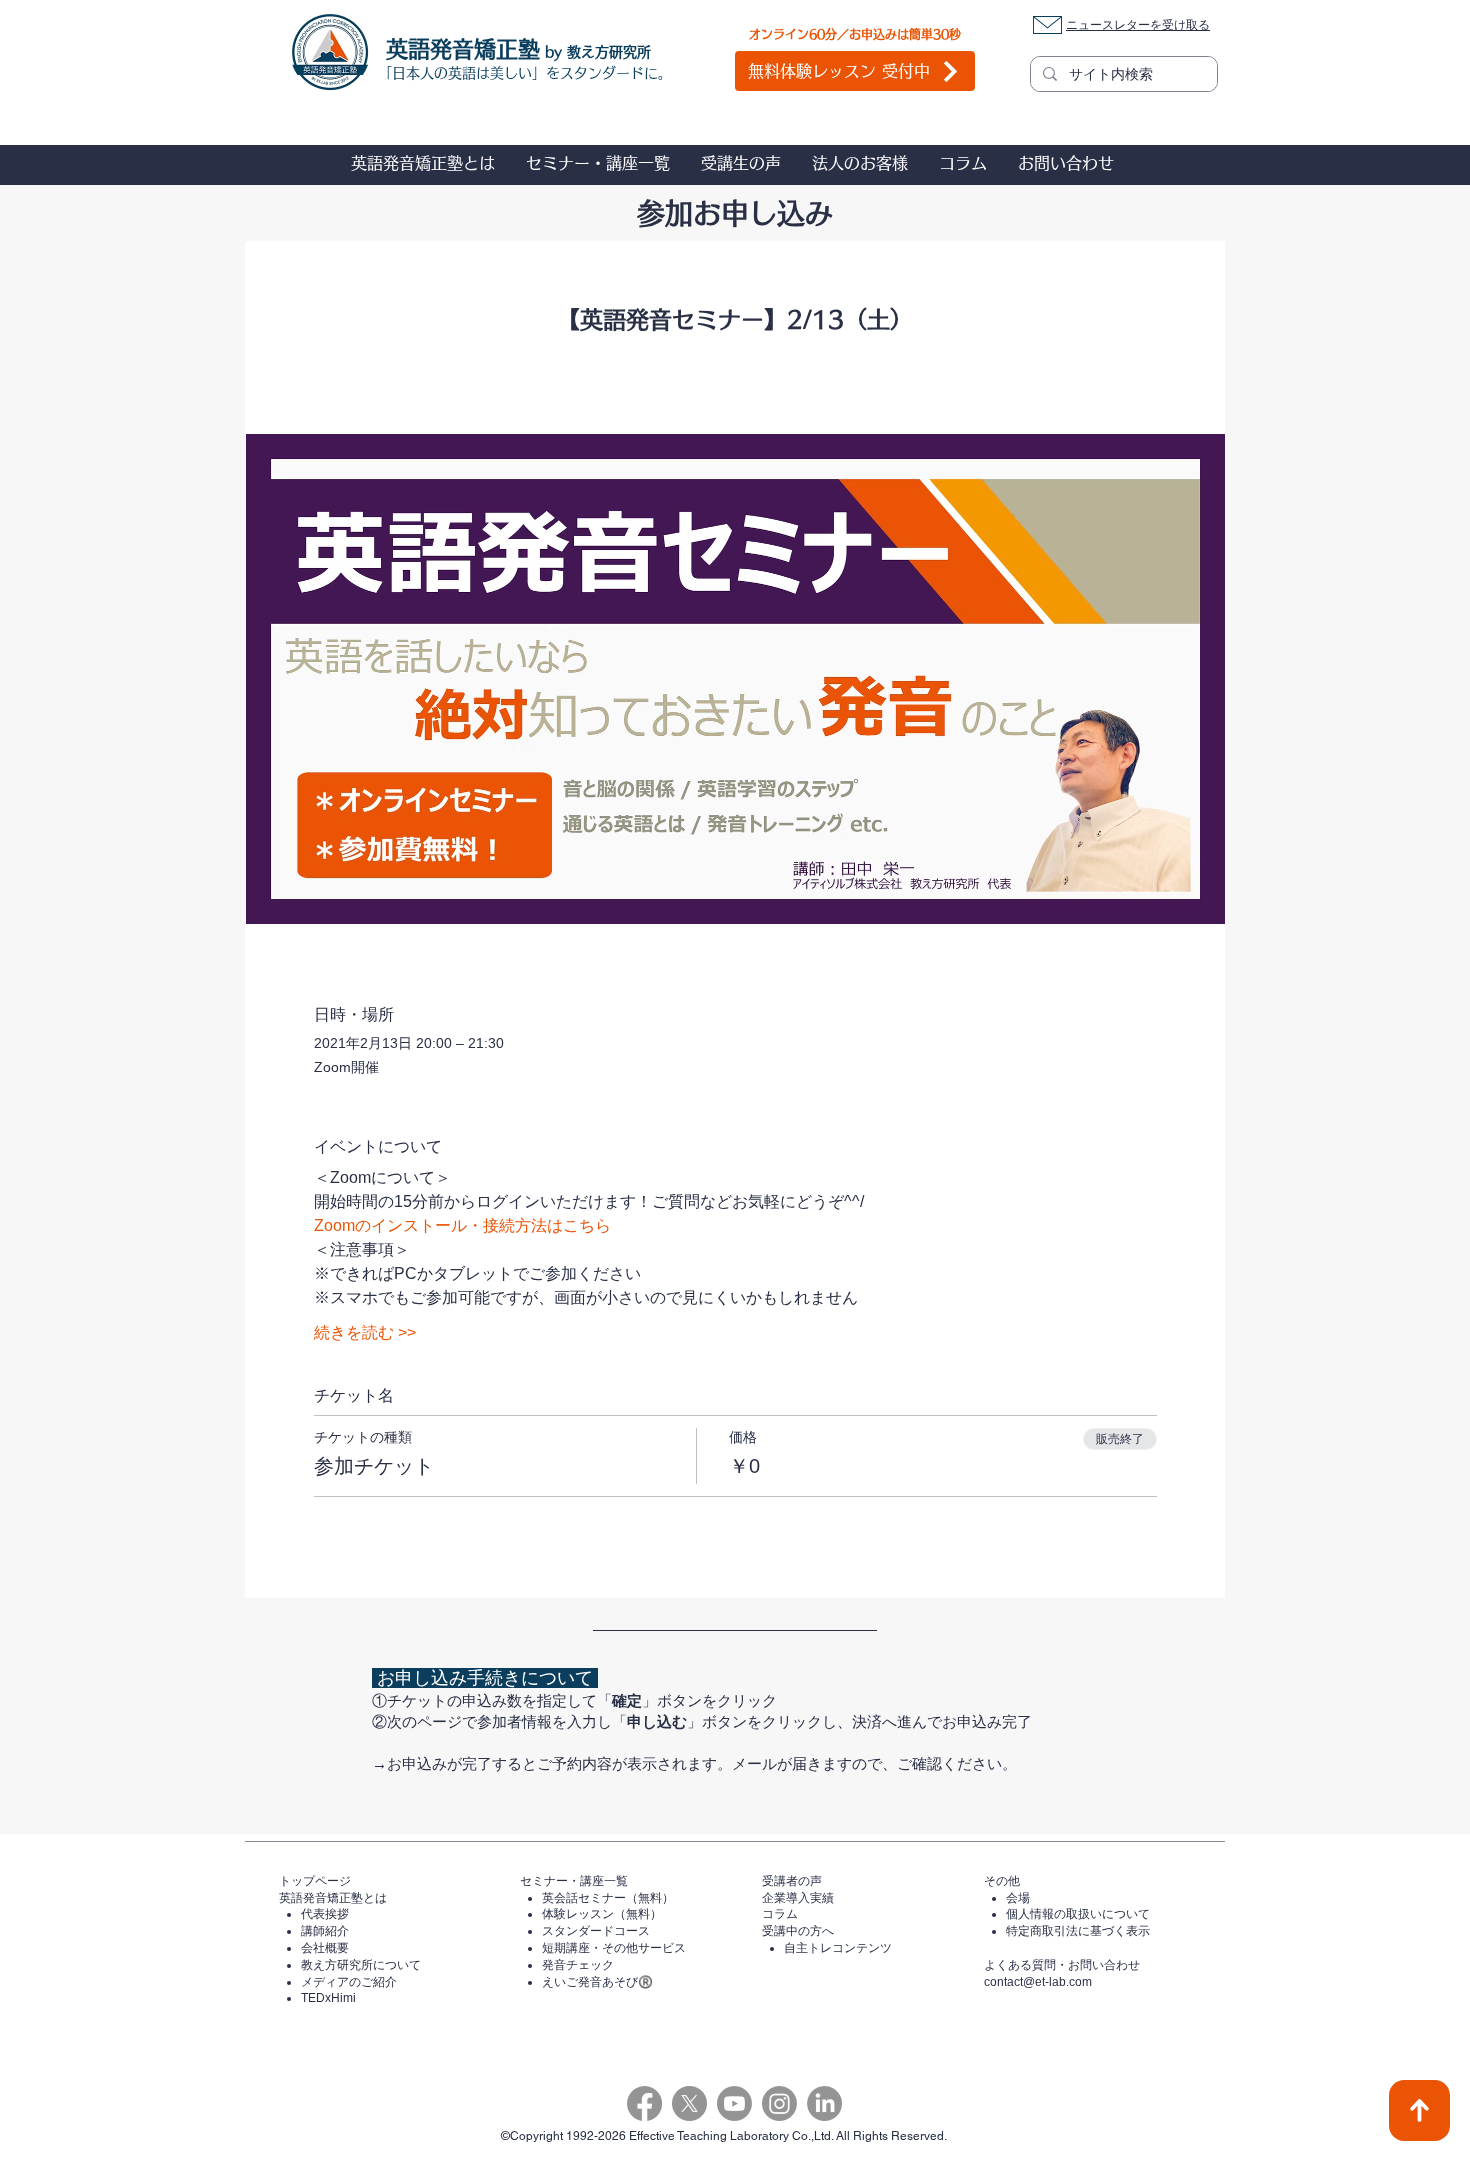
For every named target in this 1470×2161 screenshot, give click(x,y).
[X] (689, 2103)
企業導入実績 (798, 1898)
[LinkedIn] (824, 2103)
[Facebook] (644, 2103)
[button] (422, 163)
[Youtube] (734, 2103)
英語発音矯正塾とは (333, 1898)
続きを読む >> (365, 1332)
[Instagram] (779, 2103)
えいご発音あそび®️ (597, 1982)
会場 (1018, 1898)
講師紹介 (325, 1931)
